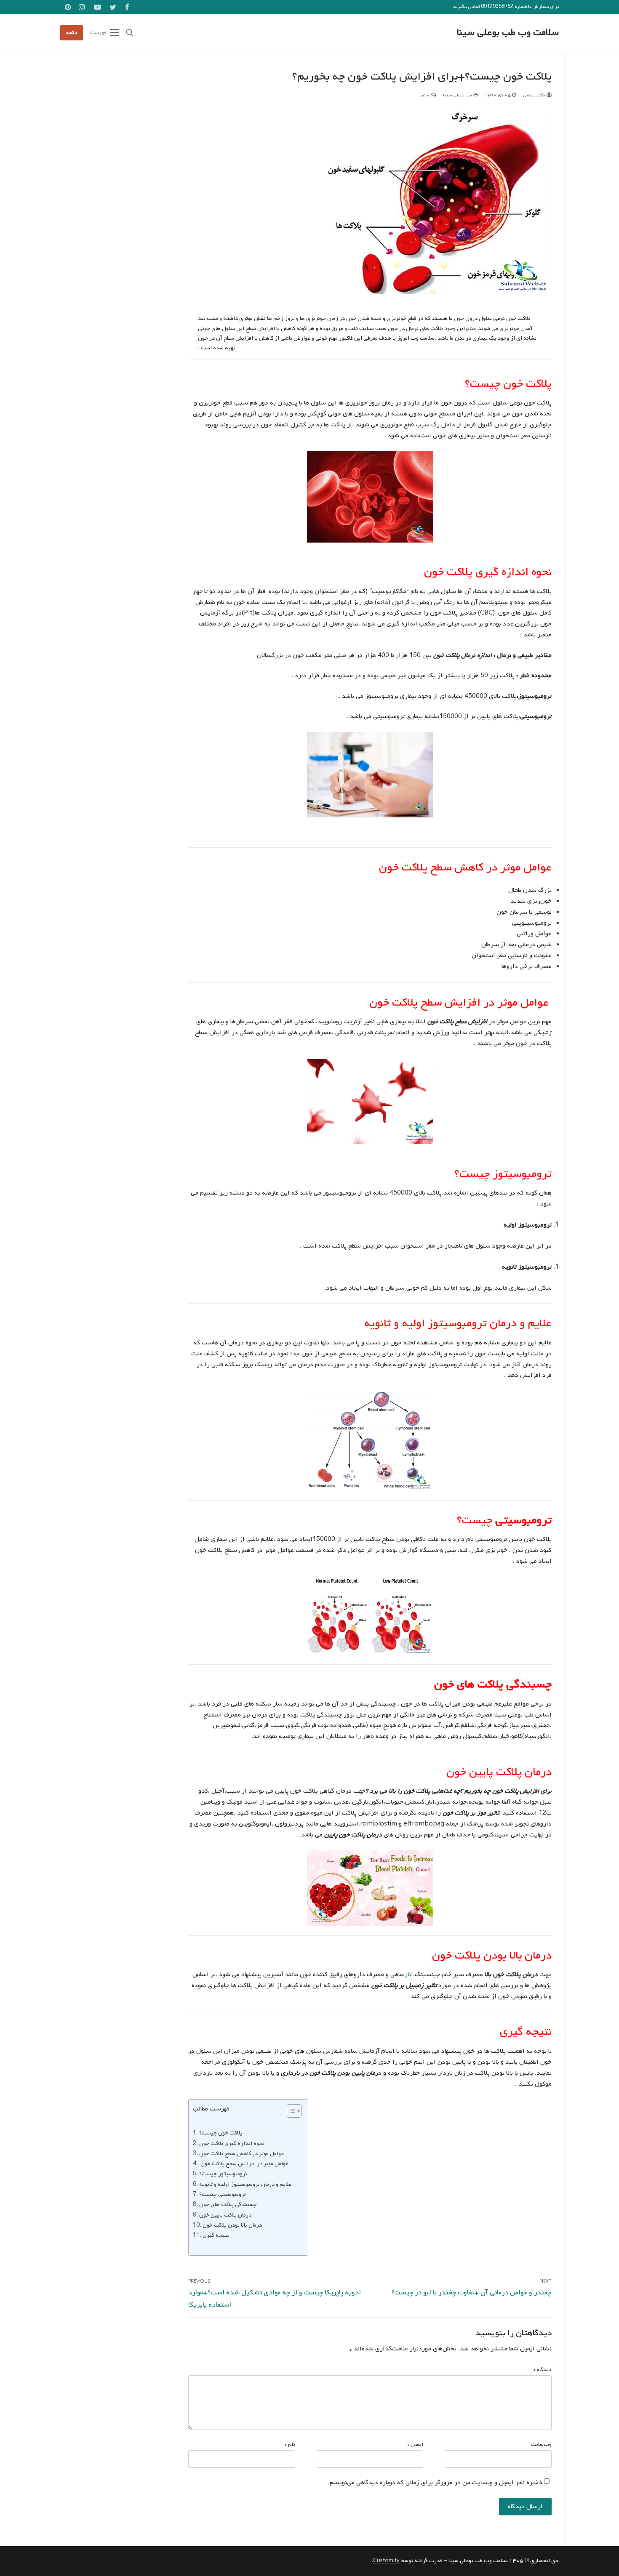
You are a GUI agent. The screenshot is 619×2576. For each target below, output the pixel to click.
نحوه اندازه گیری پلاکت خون (232, 2143)
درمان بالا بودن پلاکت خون (232, 2225)
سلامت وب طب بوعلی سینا (508, 33)
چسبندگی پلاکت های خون (228, 2204)
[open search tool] (130, 33)
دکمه (72, 33)
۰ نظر (425, 95)
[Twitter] (113, 7)
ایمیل (415, 2444)
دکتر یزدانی (535, 95)
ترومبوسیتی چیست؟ (223, 2194)
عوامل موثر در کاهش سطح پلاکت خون (241, 2153)
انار (409, 1975)
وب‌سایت (541, 2444)
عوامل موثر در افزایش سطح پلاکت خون (244, 2164)
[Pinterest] (68, 7)
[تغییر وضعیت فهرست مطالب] (290, 2111)
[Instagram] (82, 7)
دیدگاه (543, 2370)
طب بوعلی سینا (458, 95)
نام (290, 2444)
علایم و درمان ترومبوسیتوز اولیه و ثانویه (245, 2184)
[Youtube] (97, 7)
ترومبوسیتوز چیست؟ (223, 2174)
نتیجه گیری (216, 2235)
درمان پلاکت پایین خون (225, 2215)
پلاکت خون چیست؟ (221, 2133)
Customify (386, 2561)
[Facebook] (127, 7)
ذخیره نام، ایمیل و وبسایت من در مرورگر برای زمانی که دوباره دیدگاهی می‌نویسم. (435, 2483)
